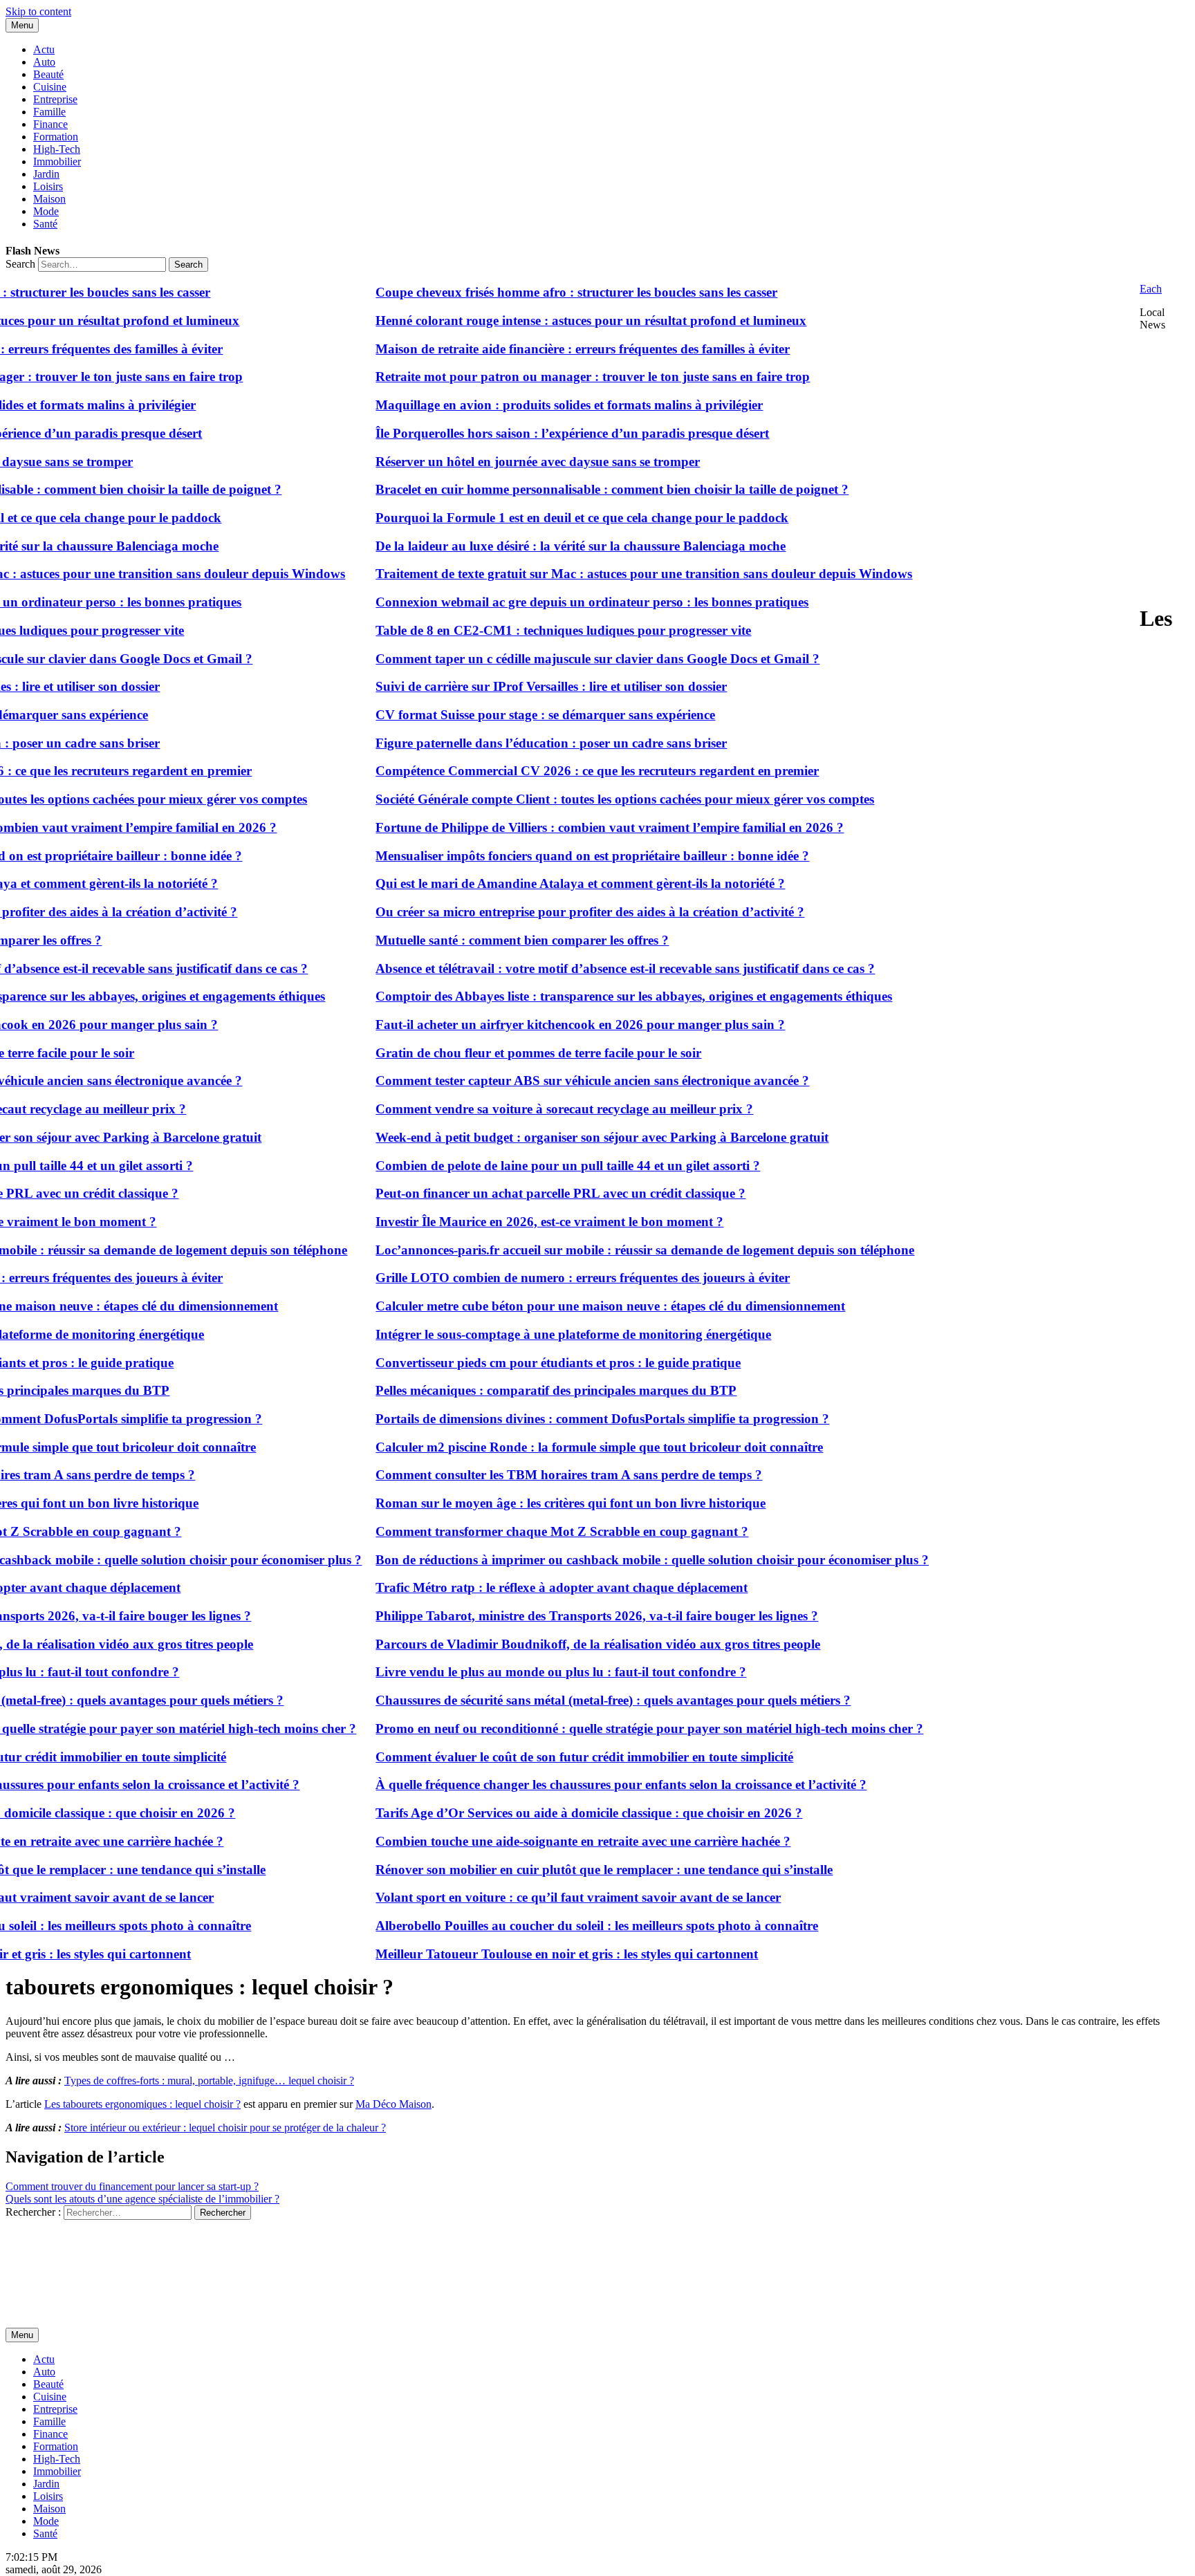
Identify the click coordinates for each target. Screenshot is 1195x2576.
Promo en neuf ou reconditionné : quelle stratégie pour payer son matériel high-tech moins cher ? (604, 1729)
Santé (45, 224)
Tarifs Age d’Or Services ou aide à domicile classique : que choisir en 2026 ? (543, 1813)
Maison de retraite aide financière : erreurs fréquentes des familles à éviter (537, 349)
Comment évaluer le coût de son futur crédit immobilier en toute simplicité (539, 1757)
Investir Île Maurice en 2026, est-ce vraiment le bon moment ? (504, 1222)
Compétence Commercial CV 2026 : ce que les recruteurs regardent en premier (552, 771)
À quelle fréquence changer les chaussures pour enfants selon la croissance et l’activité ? (575, 1785)
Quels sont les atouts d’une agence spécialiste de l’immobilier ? (142, 2199)
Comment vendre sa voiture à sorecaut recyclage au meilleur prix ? (519, 1109)
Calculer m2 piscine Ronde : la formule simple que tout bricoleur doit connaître (554, 1447)
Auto (44, 62)
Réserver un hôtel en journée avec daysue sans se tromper (492, 462)
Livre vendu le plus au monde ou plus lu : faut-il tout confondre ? (515, 1672)
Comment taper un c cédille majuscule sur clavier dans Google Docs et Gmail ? (552, 659)
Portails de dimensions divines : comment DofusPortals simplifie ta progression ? (557, 1419)
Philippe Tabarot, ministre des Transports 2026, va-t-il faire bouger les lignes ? (551, 1616)
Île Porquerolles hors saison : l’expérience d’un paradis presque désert (527, 433)
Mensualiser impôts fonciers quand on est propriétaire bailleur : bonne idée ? (547, 856)
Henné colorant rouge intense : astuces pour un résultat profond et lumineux (545, 321)
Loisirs (48, 186)
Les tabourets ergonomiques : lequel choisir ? (142, 2104)
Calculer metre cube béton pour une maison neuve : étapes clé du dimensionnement (565, 1306)
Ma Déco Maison (393, 2104)
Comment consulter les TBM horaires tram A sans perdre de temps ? (523, 1475)
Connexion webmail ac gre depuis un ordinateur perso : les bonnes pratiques (546, 602)
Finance (50, 124)
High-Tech (57, 149)
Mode (46, 211)
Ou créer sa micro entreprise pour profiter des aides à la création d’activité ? (544, 912)
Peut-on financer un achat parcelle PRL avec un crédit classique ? (515, 1193)
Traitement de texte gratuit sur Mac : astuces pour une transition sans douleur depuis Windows (598, 574)
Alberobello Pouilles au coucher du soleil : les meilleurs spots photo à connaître (551, 1926)
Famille (49, 112)
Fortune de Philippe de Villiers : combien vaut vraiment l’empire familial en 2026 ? (564, 827)
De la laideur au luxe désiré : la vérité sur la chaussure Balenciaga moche (535, 546)
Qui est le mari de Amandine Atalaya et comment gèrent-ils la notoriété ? (535, 883)
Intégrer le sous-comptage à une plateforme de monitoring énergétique (528, 1334)
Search (20, 264)
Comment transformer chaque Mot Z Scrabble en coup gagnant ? (516, 1531)
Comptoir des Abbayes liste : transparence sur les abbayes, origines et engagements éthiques (588, 996)
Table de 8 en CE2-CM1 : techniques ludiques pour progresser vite (518, 630)
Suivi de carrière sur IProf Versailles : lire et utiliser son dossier (506, 686)
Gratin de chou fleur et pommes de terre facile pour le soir (493, 1053)
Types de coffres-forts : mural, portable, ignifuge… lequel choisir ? (209, 2081)
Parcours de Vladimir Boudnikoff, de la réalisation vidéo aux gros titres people (552, 1644)
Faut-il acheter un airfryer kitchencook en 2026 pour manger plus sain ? (535, 1025)
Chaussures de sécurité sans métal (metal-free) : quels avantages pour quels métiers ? (567, 1700)
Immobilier (57, 161)
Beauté (48, 74)
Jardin (46, 174)
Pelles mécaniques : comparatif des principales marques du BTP (510, 1390)
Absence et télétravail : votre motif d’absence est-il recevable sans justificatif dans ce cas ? (580, 969)
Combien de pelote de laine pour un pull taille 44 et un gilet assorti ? (522, 1166)
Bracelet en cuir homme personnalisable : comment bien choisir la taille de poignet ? (566, 489)
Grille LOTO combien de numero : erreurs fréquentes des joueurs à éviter (537, 1278)
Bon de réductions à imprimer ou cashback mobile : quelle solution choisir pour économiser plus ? (606, 1560)
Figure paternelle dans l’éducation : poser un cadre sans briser (506, 743)
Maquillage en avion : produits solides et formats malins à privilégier (524, 405)
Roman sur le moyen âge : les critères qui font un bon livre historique (525, 1503)
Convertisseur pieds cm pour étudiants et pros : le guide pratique (512, 1363)
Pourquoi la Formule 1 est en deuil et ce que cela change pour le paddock (536, 518)
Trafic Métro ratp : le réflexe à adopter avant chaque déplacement (516, 1587)
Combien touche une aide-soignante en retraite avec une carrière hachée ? (537, 1841)
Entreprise (55, 99)
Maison (49, 199)
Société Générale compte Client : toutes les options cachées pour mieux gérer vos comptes (579, 799)
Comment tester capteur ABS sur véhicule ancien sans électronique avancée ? (547, 1081)
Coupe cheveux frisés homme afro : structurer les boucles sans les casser (531, 292)
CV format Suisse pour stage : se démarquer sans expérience (500, 715)
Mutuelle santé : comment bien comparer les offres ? (476, 940)
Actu (44, 49)
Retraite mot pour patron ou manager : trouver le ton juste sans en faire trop (547, 377)
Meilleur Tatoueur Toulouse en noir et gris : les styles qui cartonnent (521, 1954)
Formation (56, 137)
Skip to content (38, 11)
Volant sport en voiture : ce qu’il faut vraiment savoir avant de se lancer (532, 1897)
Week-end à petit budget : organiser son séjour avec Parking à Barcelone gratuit (556, 1137)
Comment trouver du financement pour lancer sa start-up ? (132, 2186)
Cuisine (50, 87)
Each (1151, 289)
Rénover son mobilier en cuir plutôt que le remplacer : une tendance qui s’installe (558, 1870)
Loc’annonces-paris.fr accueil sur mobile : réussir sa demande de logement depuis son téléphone (599, 1250)
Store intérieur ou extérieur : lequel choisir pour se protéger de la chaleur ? (225, 2128)
